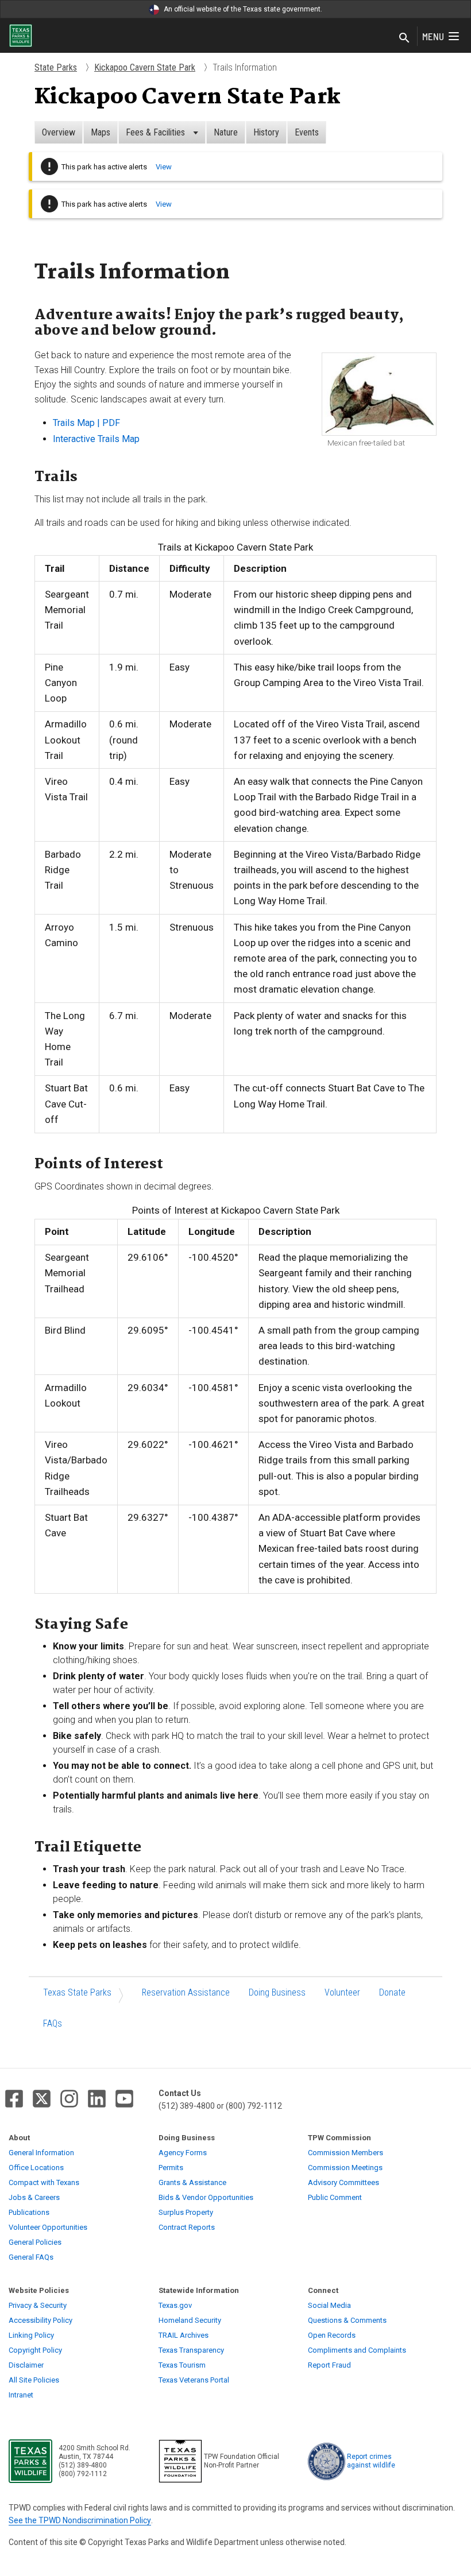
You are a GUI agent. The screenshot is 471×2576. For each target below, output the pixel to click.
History (266, 132)
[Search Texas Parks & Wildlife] (404, 38)
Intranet (21, 2395)
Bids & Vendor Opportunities (206, 2197)
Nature (226, 132)
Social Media (329, 2305)
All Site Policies (34, 2380)
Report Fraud (329, 2365)
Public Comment (335, 2197)
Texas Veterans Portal (194, 2380)
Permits (171, 2168)
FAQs (53, 2023)
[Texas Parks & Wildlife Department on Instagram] (69, 2099)
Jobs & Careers (34, 2197)
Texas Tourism (182, 2365)
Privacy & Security (38, 2305)
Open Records (332, 2335)
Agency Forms (183, 2153)
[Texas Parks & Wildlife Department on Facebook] (14, 2099)
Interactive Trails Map (96, 439)
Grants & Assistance (192, 2182)
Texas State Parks (77, 1992)
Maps (101, 132)
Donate (392, 1992)
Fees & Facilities (157, 132)
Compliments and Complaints (357, 2350)
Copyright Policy (35, 2350)
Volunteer (342, 1992)
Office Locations (36, 2168)
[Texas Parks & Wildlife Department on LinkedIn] (97, 2099)
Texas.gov (175, 2305)
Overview (59, 132)
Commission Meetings (345, 2168)
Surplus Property (186, 2212)
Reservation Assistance (186, 1992)
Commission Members (345, 2153)
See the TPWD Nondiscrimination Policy (80, 2520)
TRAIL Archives (184, 2335)
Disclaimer (26, 2365)
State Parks (56, 67)
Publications (29, 2212)
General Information (41, 2153)
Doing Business (277, 1992)
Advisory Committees (343, 2182)
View (164, 167)
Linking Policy (31, 2335)
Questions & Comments (347, 2320)
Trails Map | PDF (86, 423)
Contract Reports (187, 2227)
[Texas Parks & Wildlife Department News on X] (42, 2099)
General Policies (35, 2242)
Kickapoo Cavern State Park (145, 67)
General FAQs (31, 2257)
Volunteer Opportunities (48, 2227)
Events (307, 132)
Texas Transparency (191, 2350)
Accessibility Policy (40, 2320)
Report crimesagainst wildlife (371, 2461)
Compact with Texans (44, 2182)
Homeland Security (190, 2320)
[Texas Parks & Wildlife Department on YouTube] (124, 2099)
